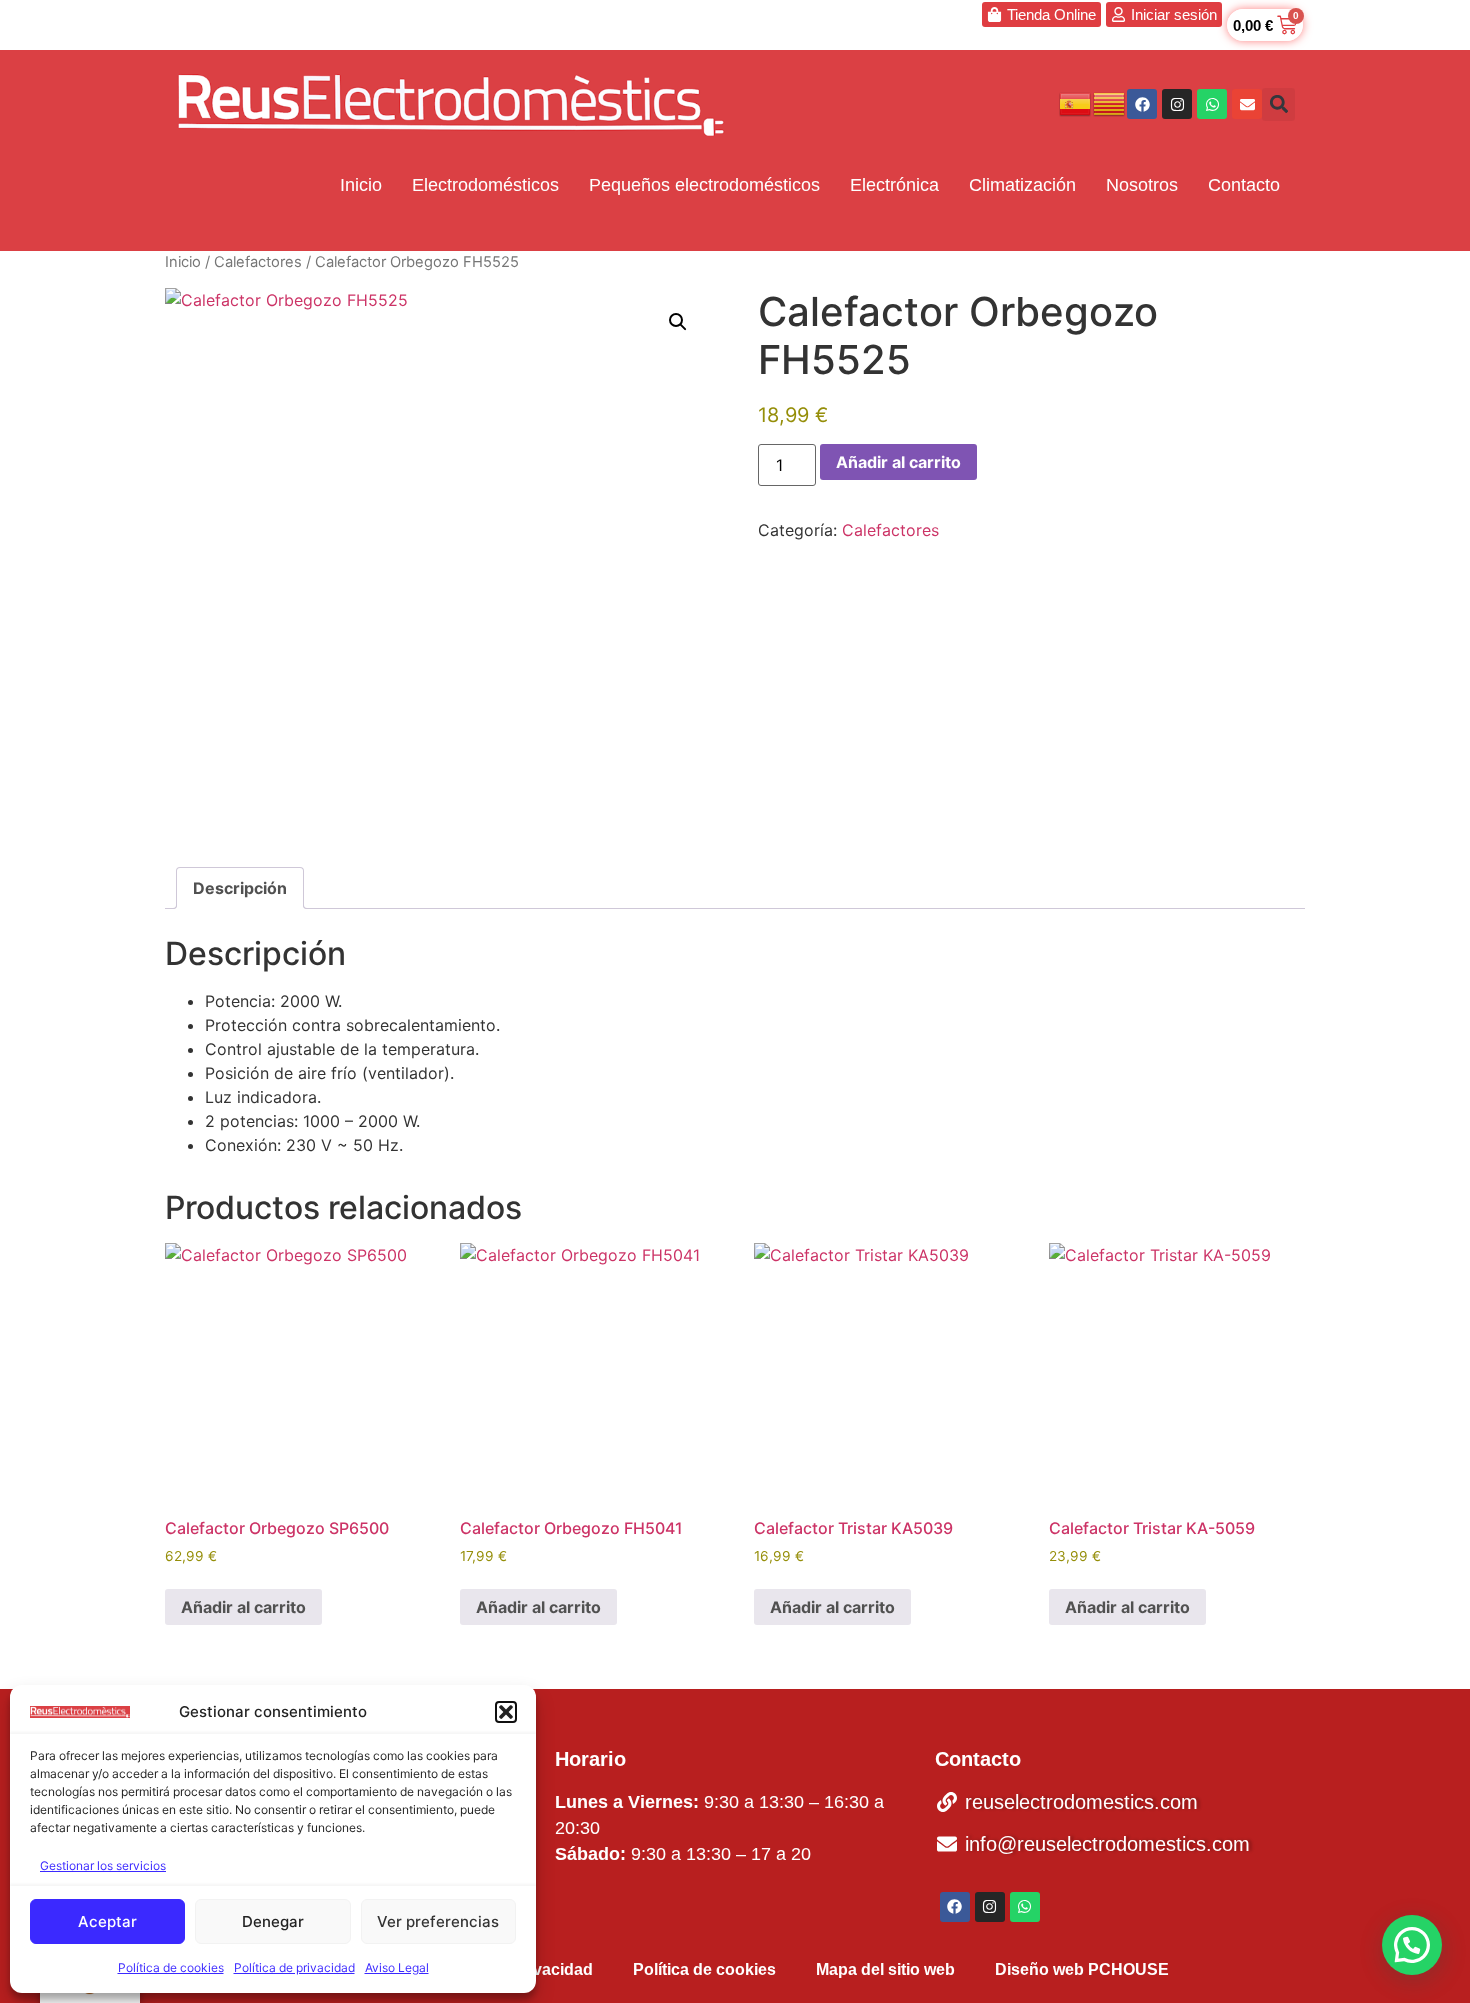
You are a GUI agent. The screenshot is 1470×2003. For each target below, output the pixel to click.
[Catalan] (1110, 103)
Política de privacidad (294, 1967)
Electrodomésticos (485, 185)
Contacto (1244, 185)
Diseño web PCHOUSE (1082, 1969)
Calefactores (258, 262)
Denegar (273, 1921)
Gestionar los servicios (103, 1865)
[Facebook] (1142, 104)
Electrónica (894, 185)
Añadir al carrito (898, 462)
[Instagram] (1177, 104)
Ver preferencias (438, 1921)
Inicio (361, 185)
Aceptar (107, 1921)
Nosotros (1142, 185)
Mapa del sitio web (885, 1969)
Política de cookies (171, 1967)
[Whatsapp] (1212, 104)
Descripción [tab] (240, 888)
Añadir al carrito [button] (243, 1607)
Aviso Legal (397, 1967)
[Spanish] (1076, 103)
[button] (506, 1712)
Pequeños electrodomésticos (704, 185)
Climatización (1022, 185)
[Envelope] (1247, 104)
